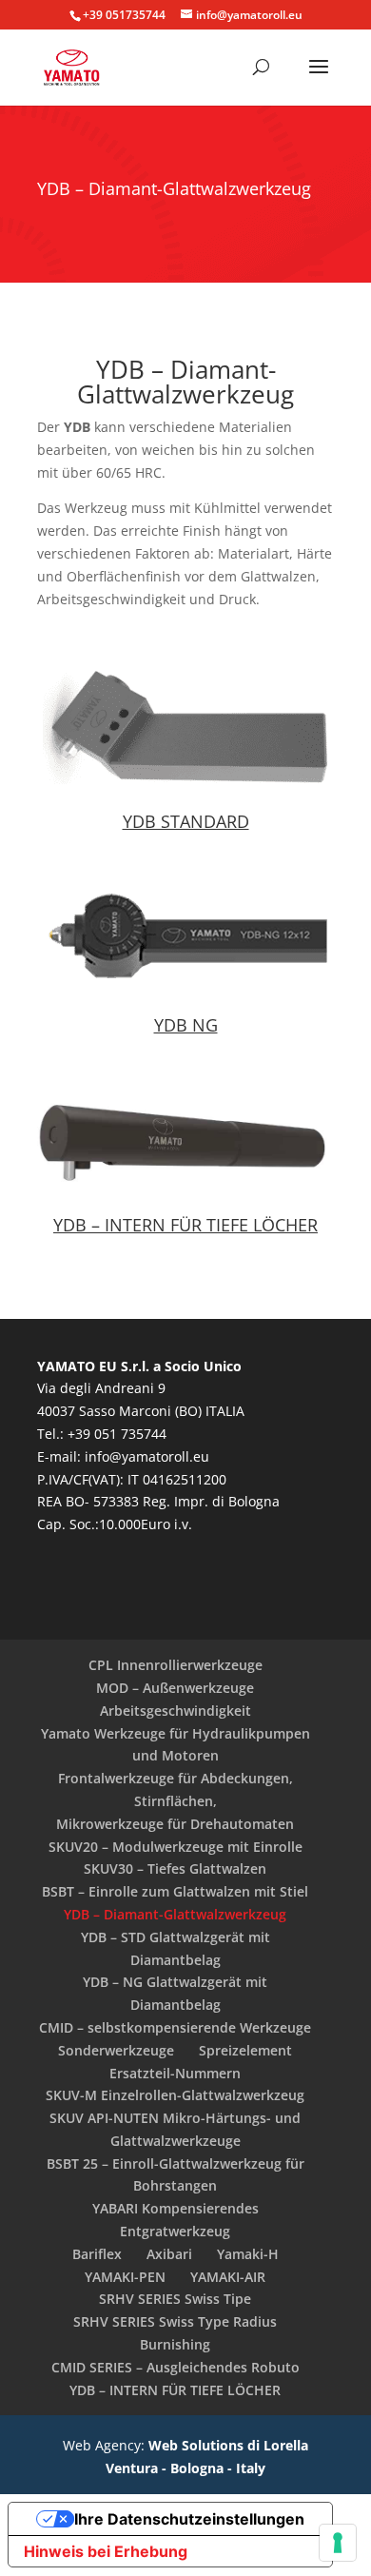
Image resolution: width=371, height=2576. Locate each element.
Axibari (169, 2254)
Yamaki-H (248, 2254)
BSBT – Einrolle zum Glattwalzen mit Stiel (175, 1891)
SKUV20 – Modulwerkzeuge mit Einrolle (176, 1847)
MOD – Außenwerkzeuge (175, 1688)
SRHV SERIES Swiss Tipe (175, 2299)
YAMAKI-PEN (125, 2277)
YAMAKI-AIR (228, 2277)
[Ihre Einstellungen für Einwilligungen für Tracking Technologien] (338, 2543)
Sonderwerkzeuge (116, 2050)
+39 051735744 (124, 15)
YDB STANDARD (186, 821)
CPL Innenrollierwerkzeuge (176, 1665)
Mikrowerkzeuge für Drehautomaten (175, 1824)
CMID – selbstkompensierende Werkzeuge (175, 2027)
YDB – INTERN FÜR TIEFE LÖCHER (185, 1225)
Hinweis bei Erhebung (106, 2551)
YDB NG (186, 1025)
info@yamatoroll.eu (147, 1456)
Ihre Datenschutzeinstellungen (189, 2519)
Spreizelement (245, 2050)
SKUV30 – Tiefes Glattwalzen (175, 1868)
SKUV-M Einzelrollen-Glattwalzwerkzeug (175, 2095)
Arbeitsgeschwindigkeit (176, 1711)
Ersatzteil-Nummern (175, 2073)
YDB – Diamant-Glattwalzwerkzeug (175, 1914)
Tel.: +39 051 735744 (102, 1434)
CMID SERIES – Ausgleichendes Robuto (176, 2367)
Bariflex (97, 2254)
